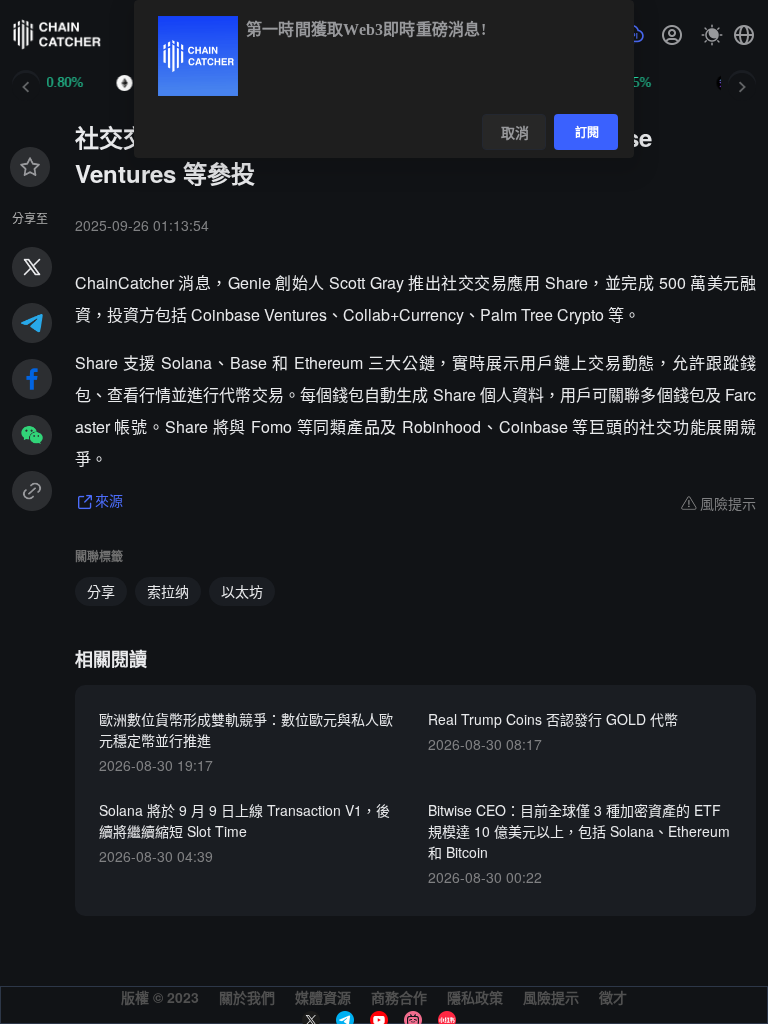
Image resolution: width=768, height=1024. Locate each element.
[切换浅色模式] (712, 35)
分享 (101, 591)
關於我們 (247, 997)
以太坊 (242, 591)
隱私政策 (475, 997)
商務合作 (399, 997)
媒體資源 (323, 997)
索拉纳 (168, 591)
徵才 (613, 997)
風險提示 (551, 997)
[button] (744, 35)
